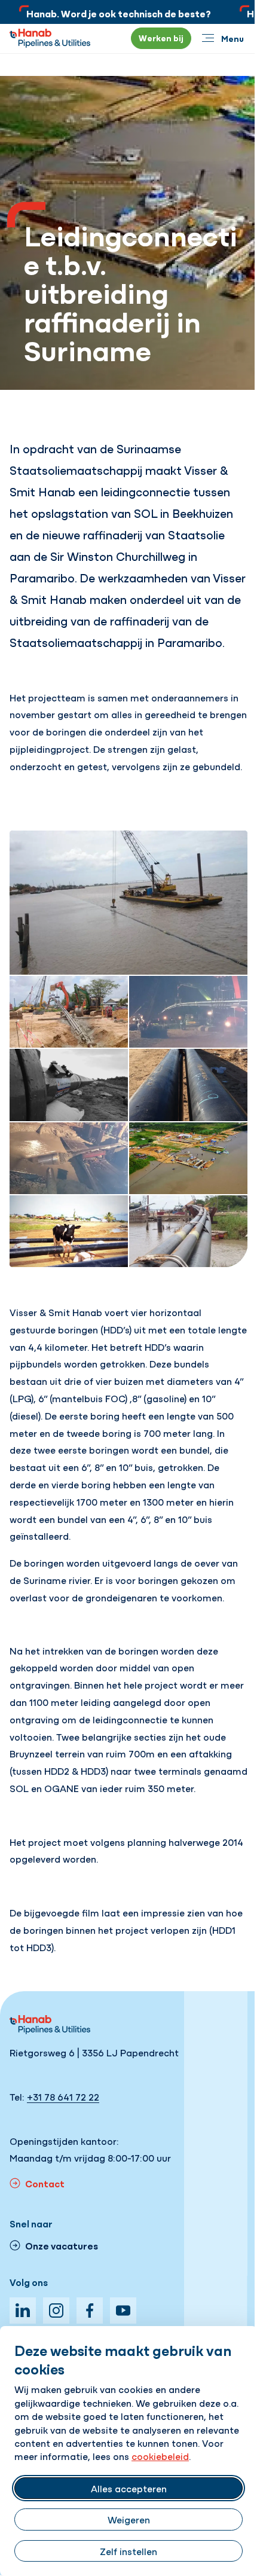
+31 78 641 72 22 (63, 2096)
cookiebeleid (160, 2456)
